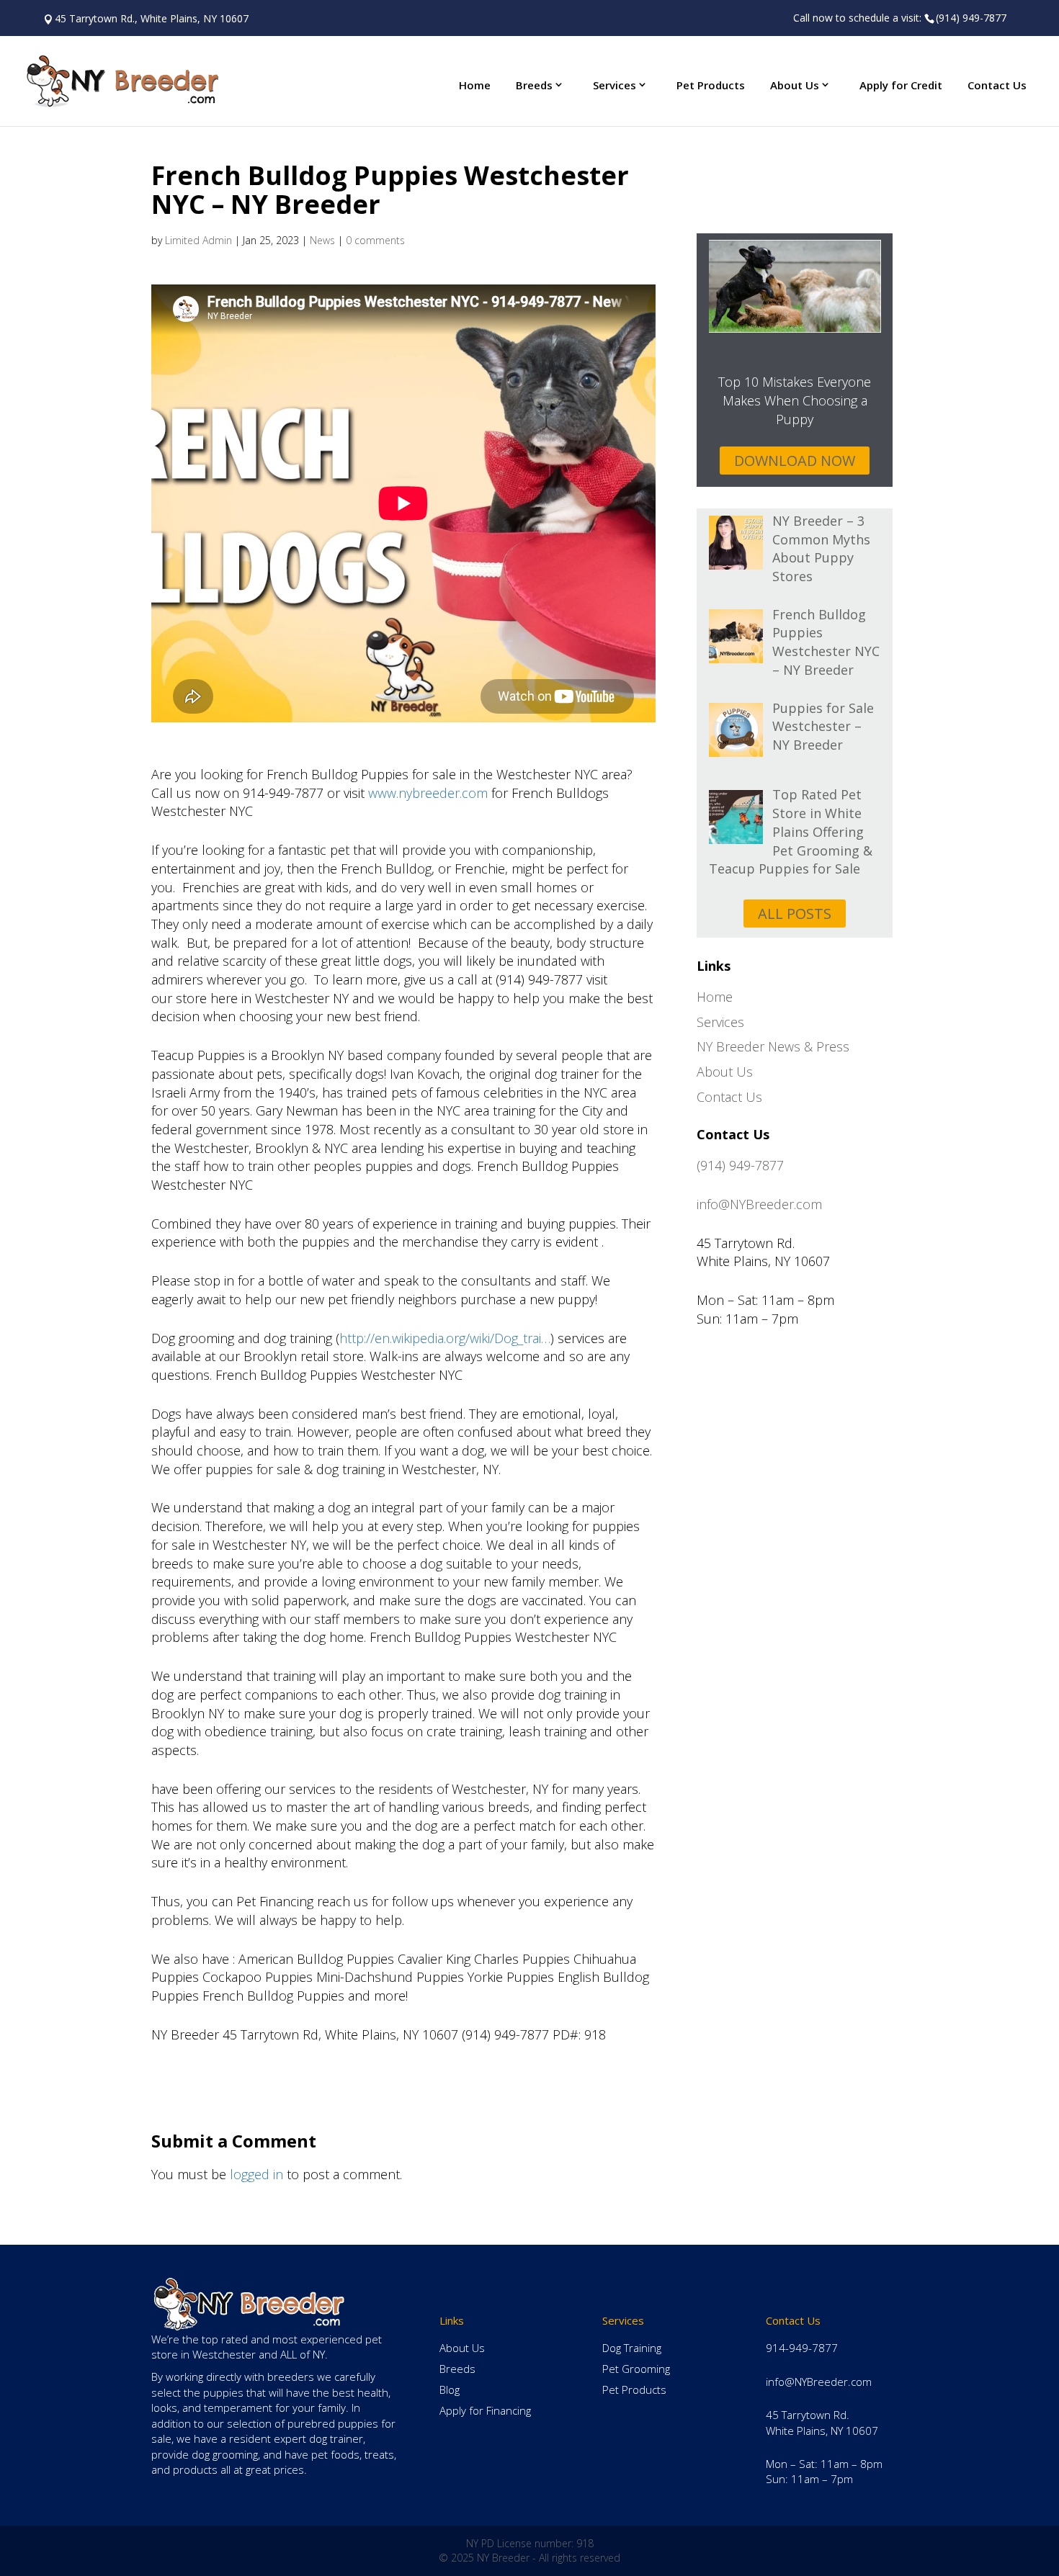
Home (475, 85)
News (322, 240)
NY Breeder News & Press (773, 1046)
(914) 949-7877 (740, 1165)
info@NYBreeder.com (759, 1204)
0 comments (375, 240)
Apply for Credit (901, 85)
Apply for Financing (485, 2410)
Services (615, 85)
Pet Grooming (636, 2369)
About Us (795, 85)
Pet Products (711, 85)
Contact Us (997, 85)
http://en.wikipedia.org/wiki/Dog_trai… (445, 1338)
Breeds (534, 85)
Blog (450, 2389)
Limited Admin (198, 240)
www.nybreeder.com (430, 793)
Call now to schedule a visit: (900, 18)
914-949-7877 (802, 2348)
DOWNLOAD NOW (795, 461)
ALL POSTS (795, 914)
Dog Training (632, 2348)
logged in (256, 2174)
